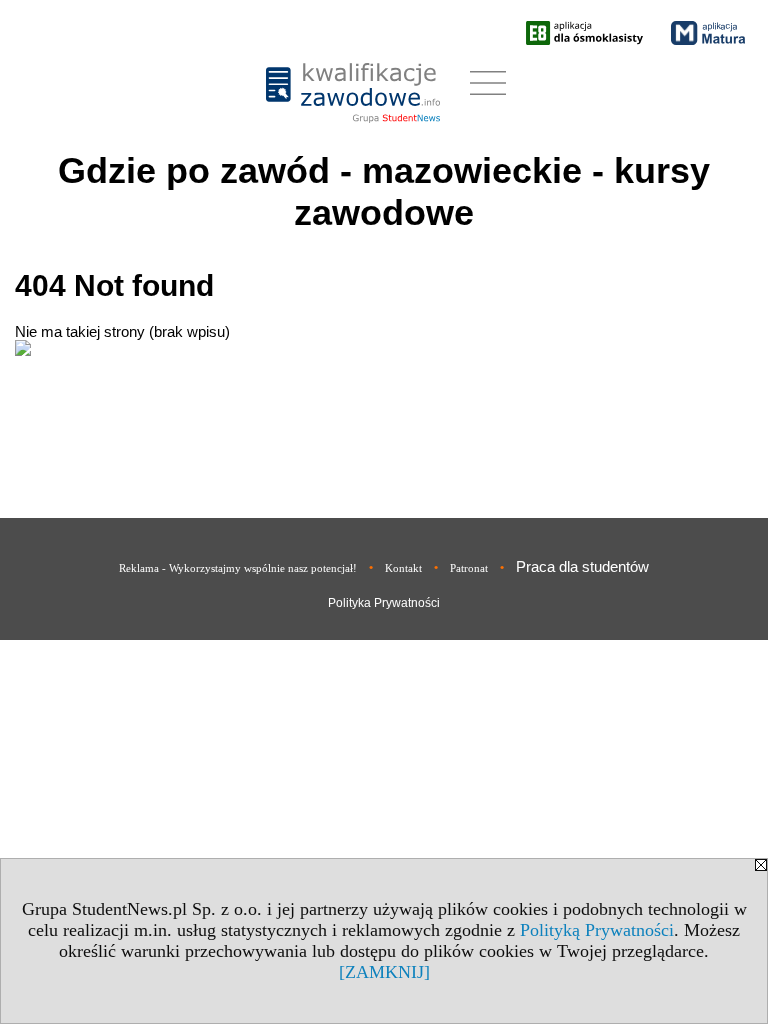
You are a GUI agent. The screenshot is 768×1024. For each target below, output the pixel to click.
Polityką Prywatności (597, 930)
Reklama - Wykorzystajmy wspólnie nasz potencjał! (238, 568)
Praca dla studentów (582, 566)
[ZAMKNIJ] (384, 972)
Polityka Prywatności (384, 603)
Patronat (469, 568)
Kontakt (403, 568)
